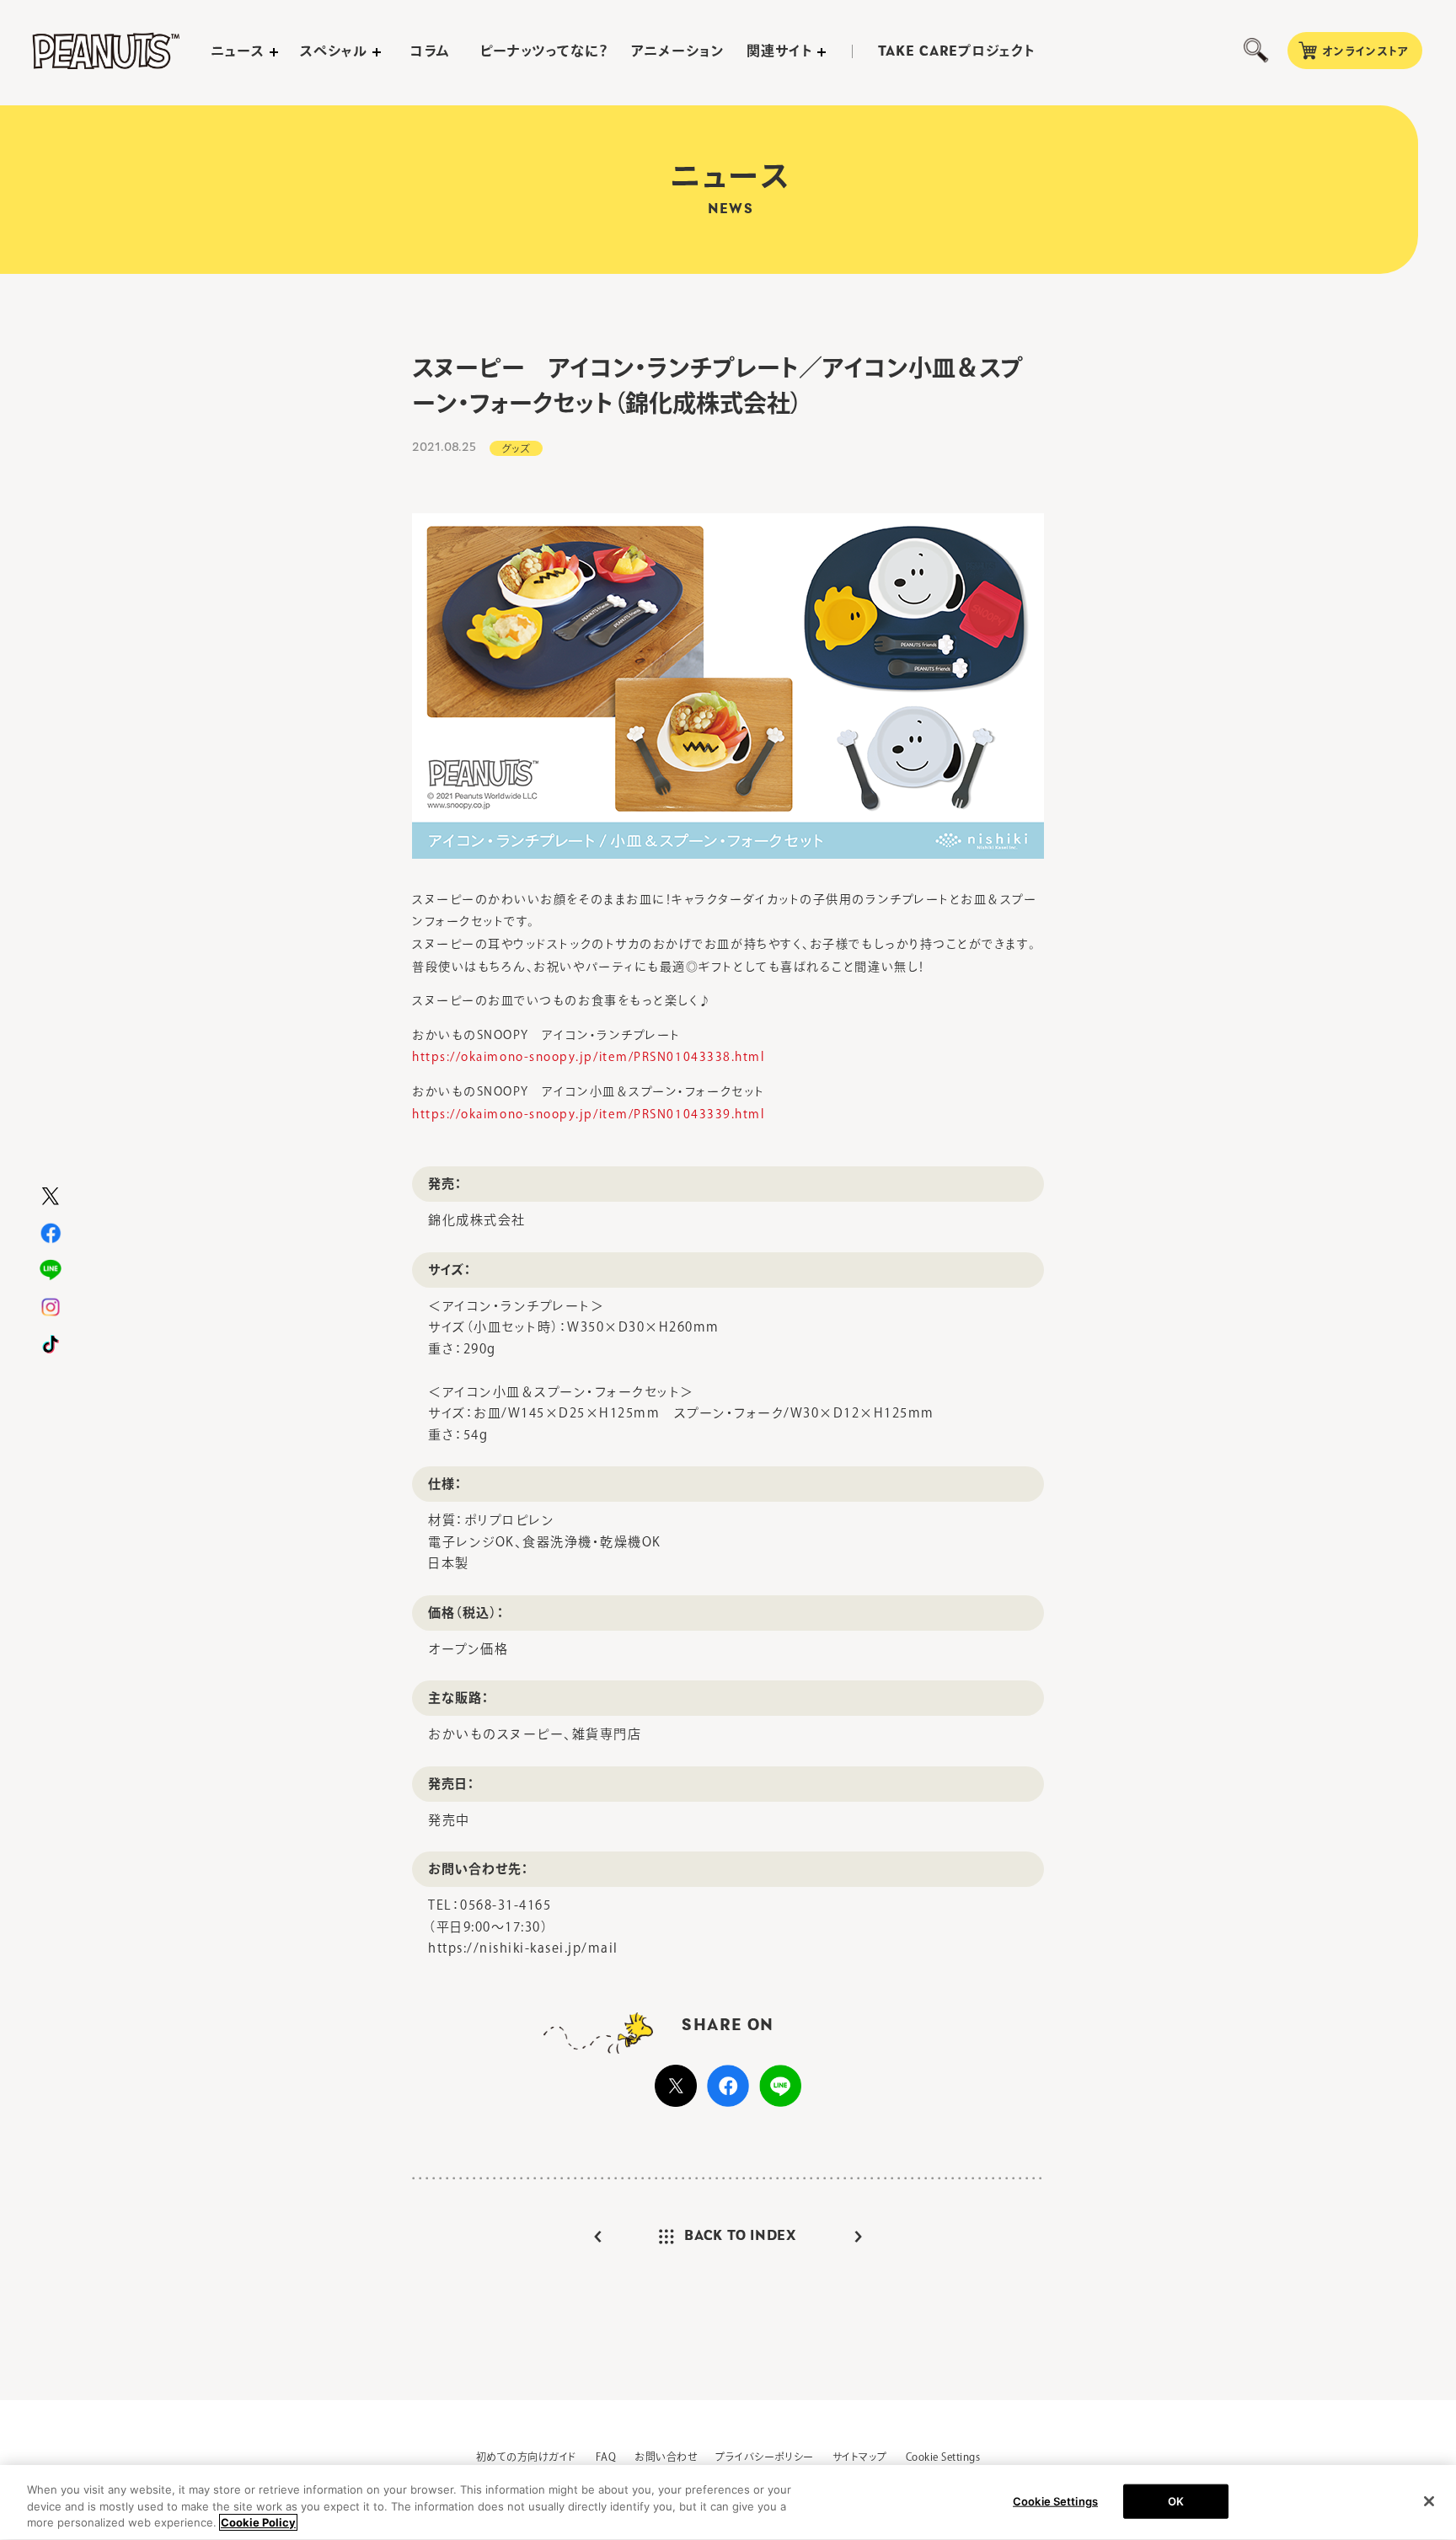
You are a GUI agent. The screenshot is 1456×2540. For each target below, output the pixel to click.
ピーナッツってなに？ (545, 51)
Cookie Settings (943, 2457)
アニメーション (678, 51)
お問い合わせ (666, 2457)
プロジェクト (956, 51)
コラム (430, 51)
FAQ (606, 2457)
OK (1176, 2500)
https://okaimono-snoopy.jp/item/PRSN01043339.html (588, 1114)
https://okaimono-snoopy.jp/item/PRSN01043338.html (588, 1057)
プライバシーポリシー (765, 2457)
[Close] (1429, 2501)
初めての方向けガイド (527, 2457)
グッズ (516, 448)
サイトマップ (860, 2457)
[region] (728, 2502)
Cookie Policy (258, 2522)
